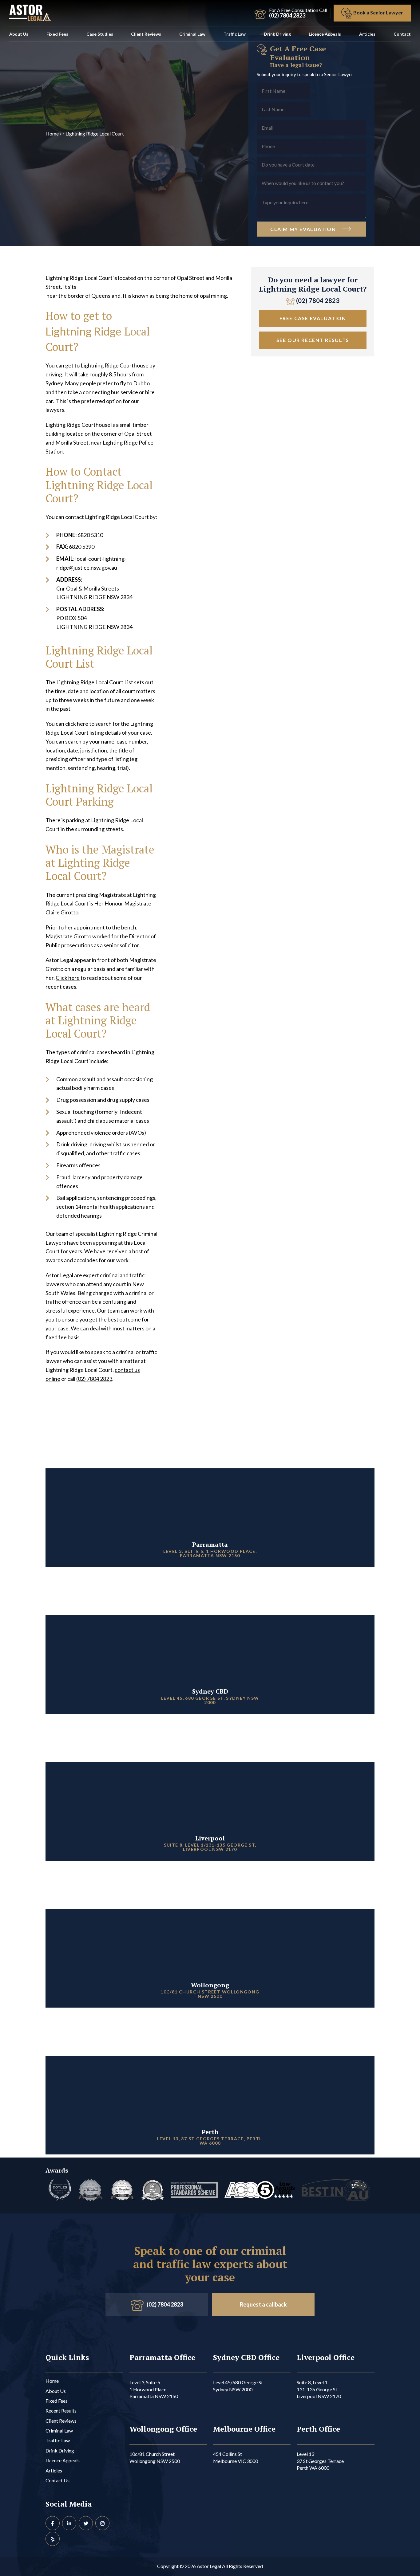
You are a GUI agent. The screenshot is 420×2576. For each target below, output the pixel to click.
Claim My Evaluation (304, 229)
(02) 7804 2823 (94, 1379)
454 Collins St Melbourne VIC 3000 (236, 2457)
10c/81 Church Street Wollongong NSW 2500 (155, 2457)
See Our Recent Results (313, 340)
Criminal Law (192, 34)
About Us (19, 34)
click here (77, 724)
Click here (68, 978)
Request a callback (263, 2304)
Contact (402, 34)
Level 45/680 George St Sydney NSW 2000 (238, 2386)
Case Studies (100, 34)
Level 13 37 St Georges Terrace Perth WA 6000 (320, 2461)
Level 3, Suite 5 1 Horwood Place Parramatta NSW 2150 (154, 2389)
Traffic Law (235, 34)
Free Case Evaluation (313, 318)
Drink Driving (277, 34)
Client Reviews (146, 34)
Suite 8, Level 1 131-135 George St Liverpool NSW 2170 (319, 2389)
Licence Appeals (325, 34)
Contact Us (57, 2480)
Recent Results (61, 2411)
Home (52, 134)
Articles (367, 34)
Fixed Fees (57, 34)
